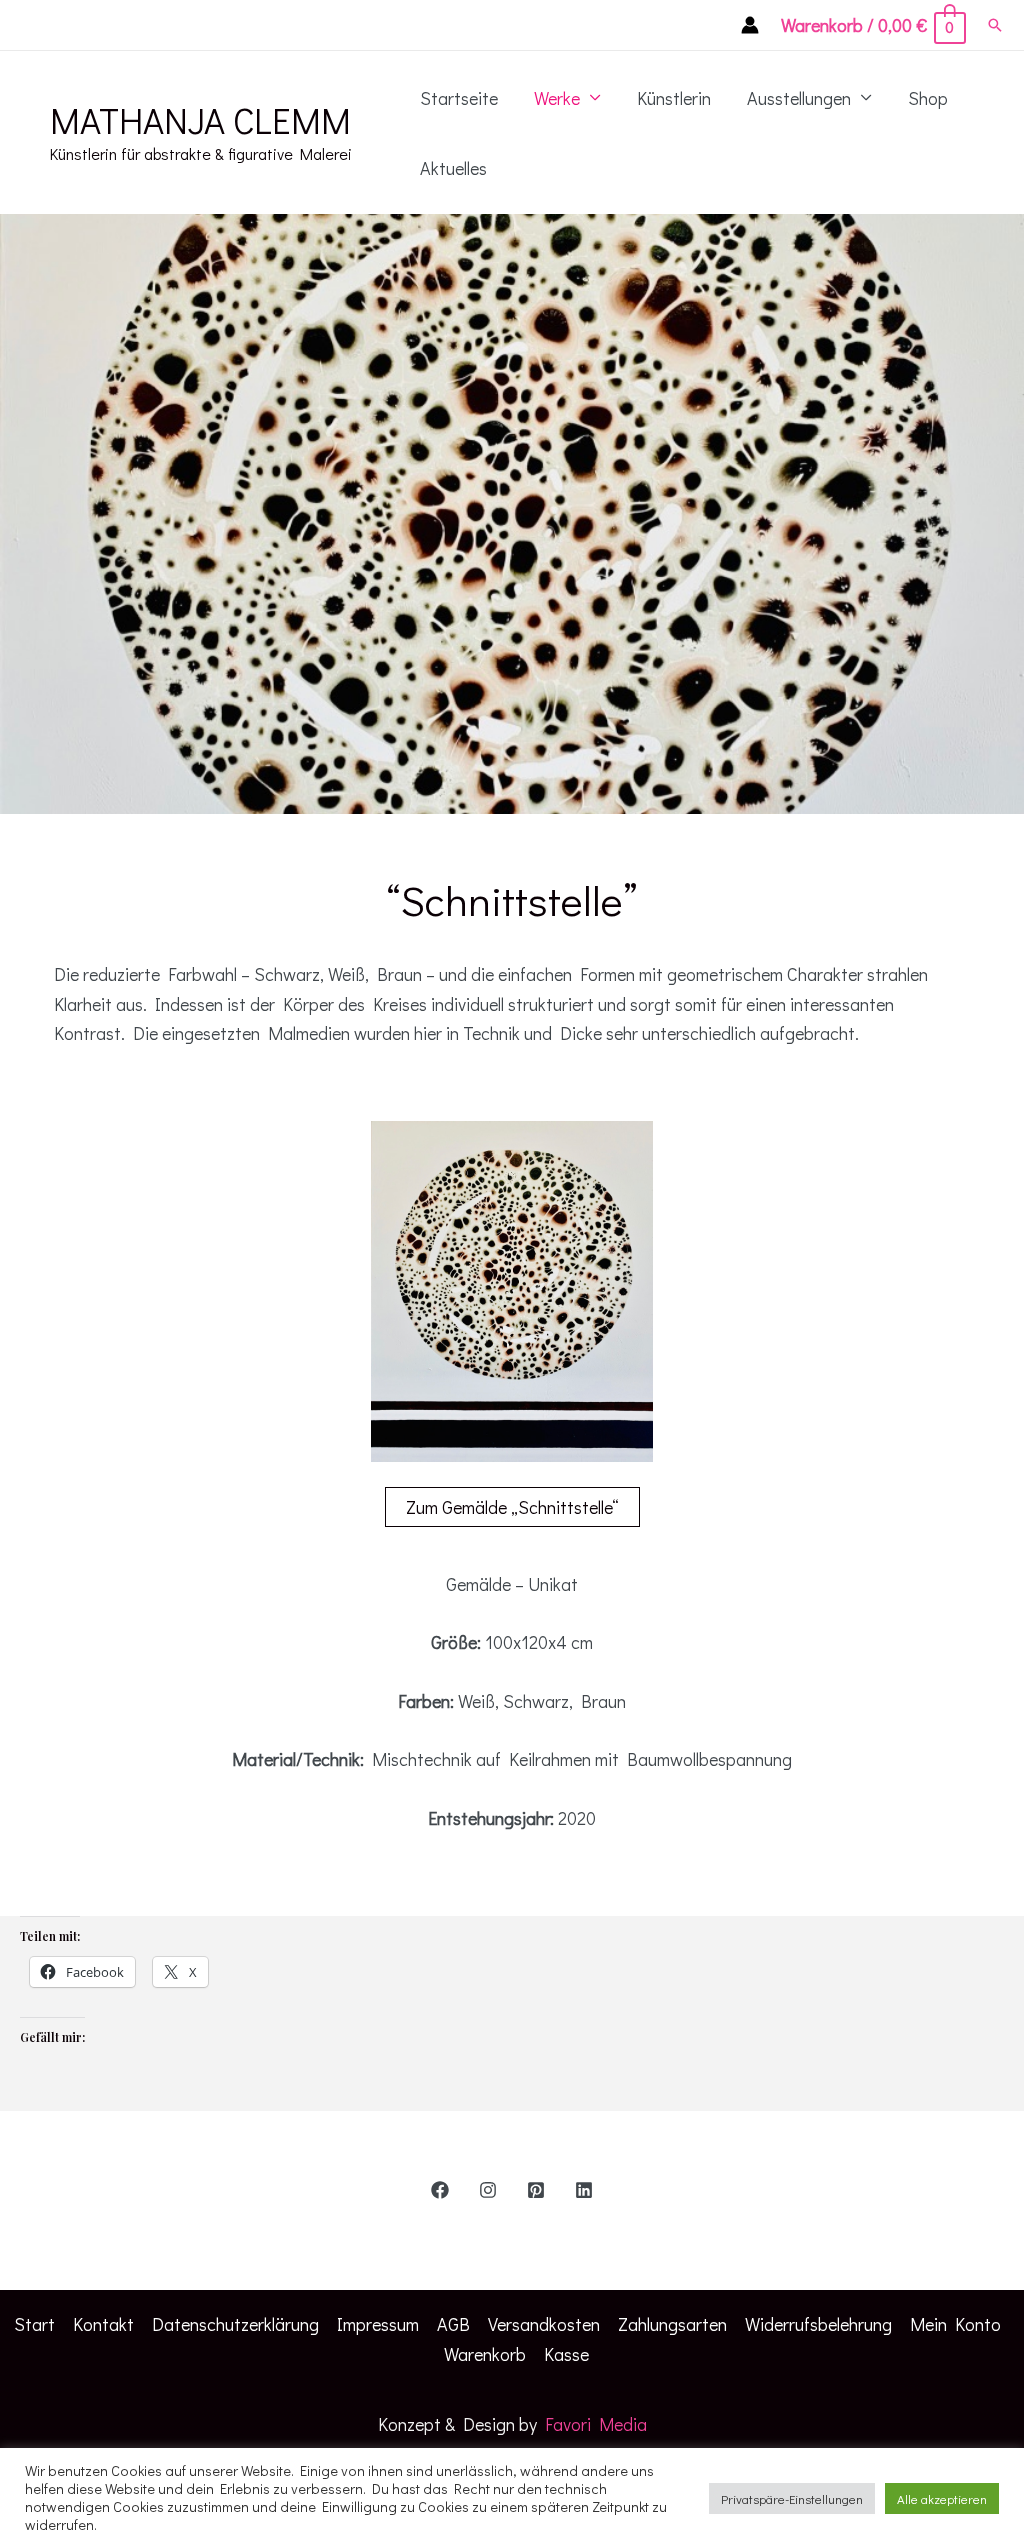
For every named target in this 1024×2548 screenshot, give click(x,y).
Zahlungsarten (672, 2324)
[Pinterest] (536, 2190)
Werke (557, 98)
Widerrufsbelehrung (818, 2324)
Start (34, 2324)
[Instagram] (488, 2190)
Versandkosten (544, 2324)
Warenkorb (485, 2354)
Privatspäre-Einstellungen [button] (792, 2498)
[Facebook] (440, 2190)
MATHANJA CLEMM (200, 120)
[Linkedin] (584, 2190)
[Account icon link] (750, 25)
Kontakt (103, 2324)
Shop (928, 98)
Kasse (566, 2354)
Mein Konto (955, 2324)
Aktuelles (453, 168)
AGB (453, 2324)
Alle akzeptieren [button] (942, 2498)
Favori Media (596, 2424)
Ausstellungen (799, 98)
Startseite (459, 98)
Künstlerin (674, 98)
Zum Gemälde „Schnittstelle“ (512, 1507)
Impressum (378, 2324)
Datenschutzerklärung (235, 2324)
